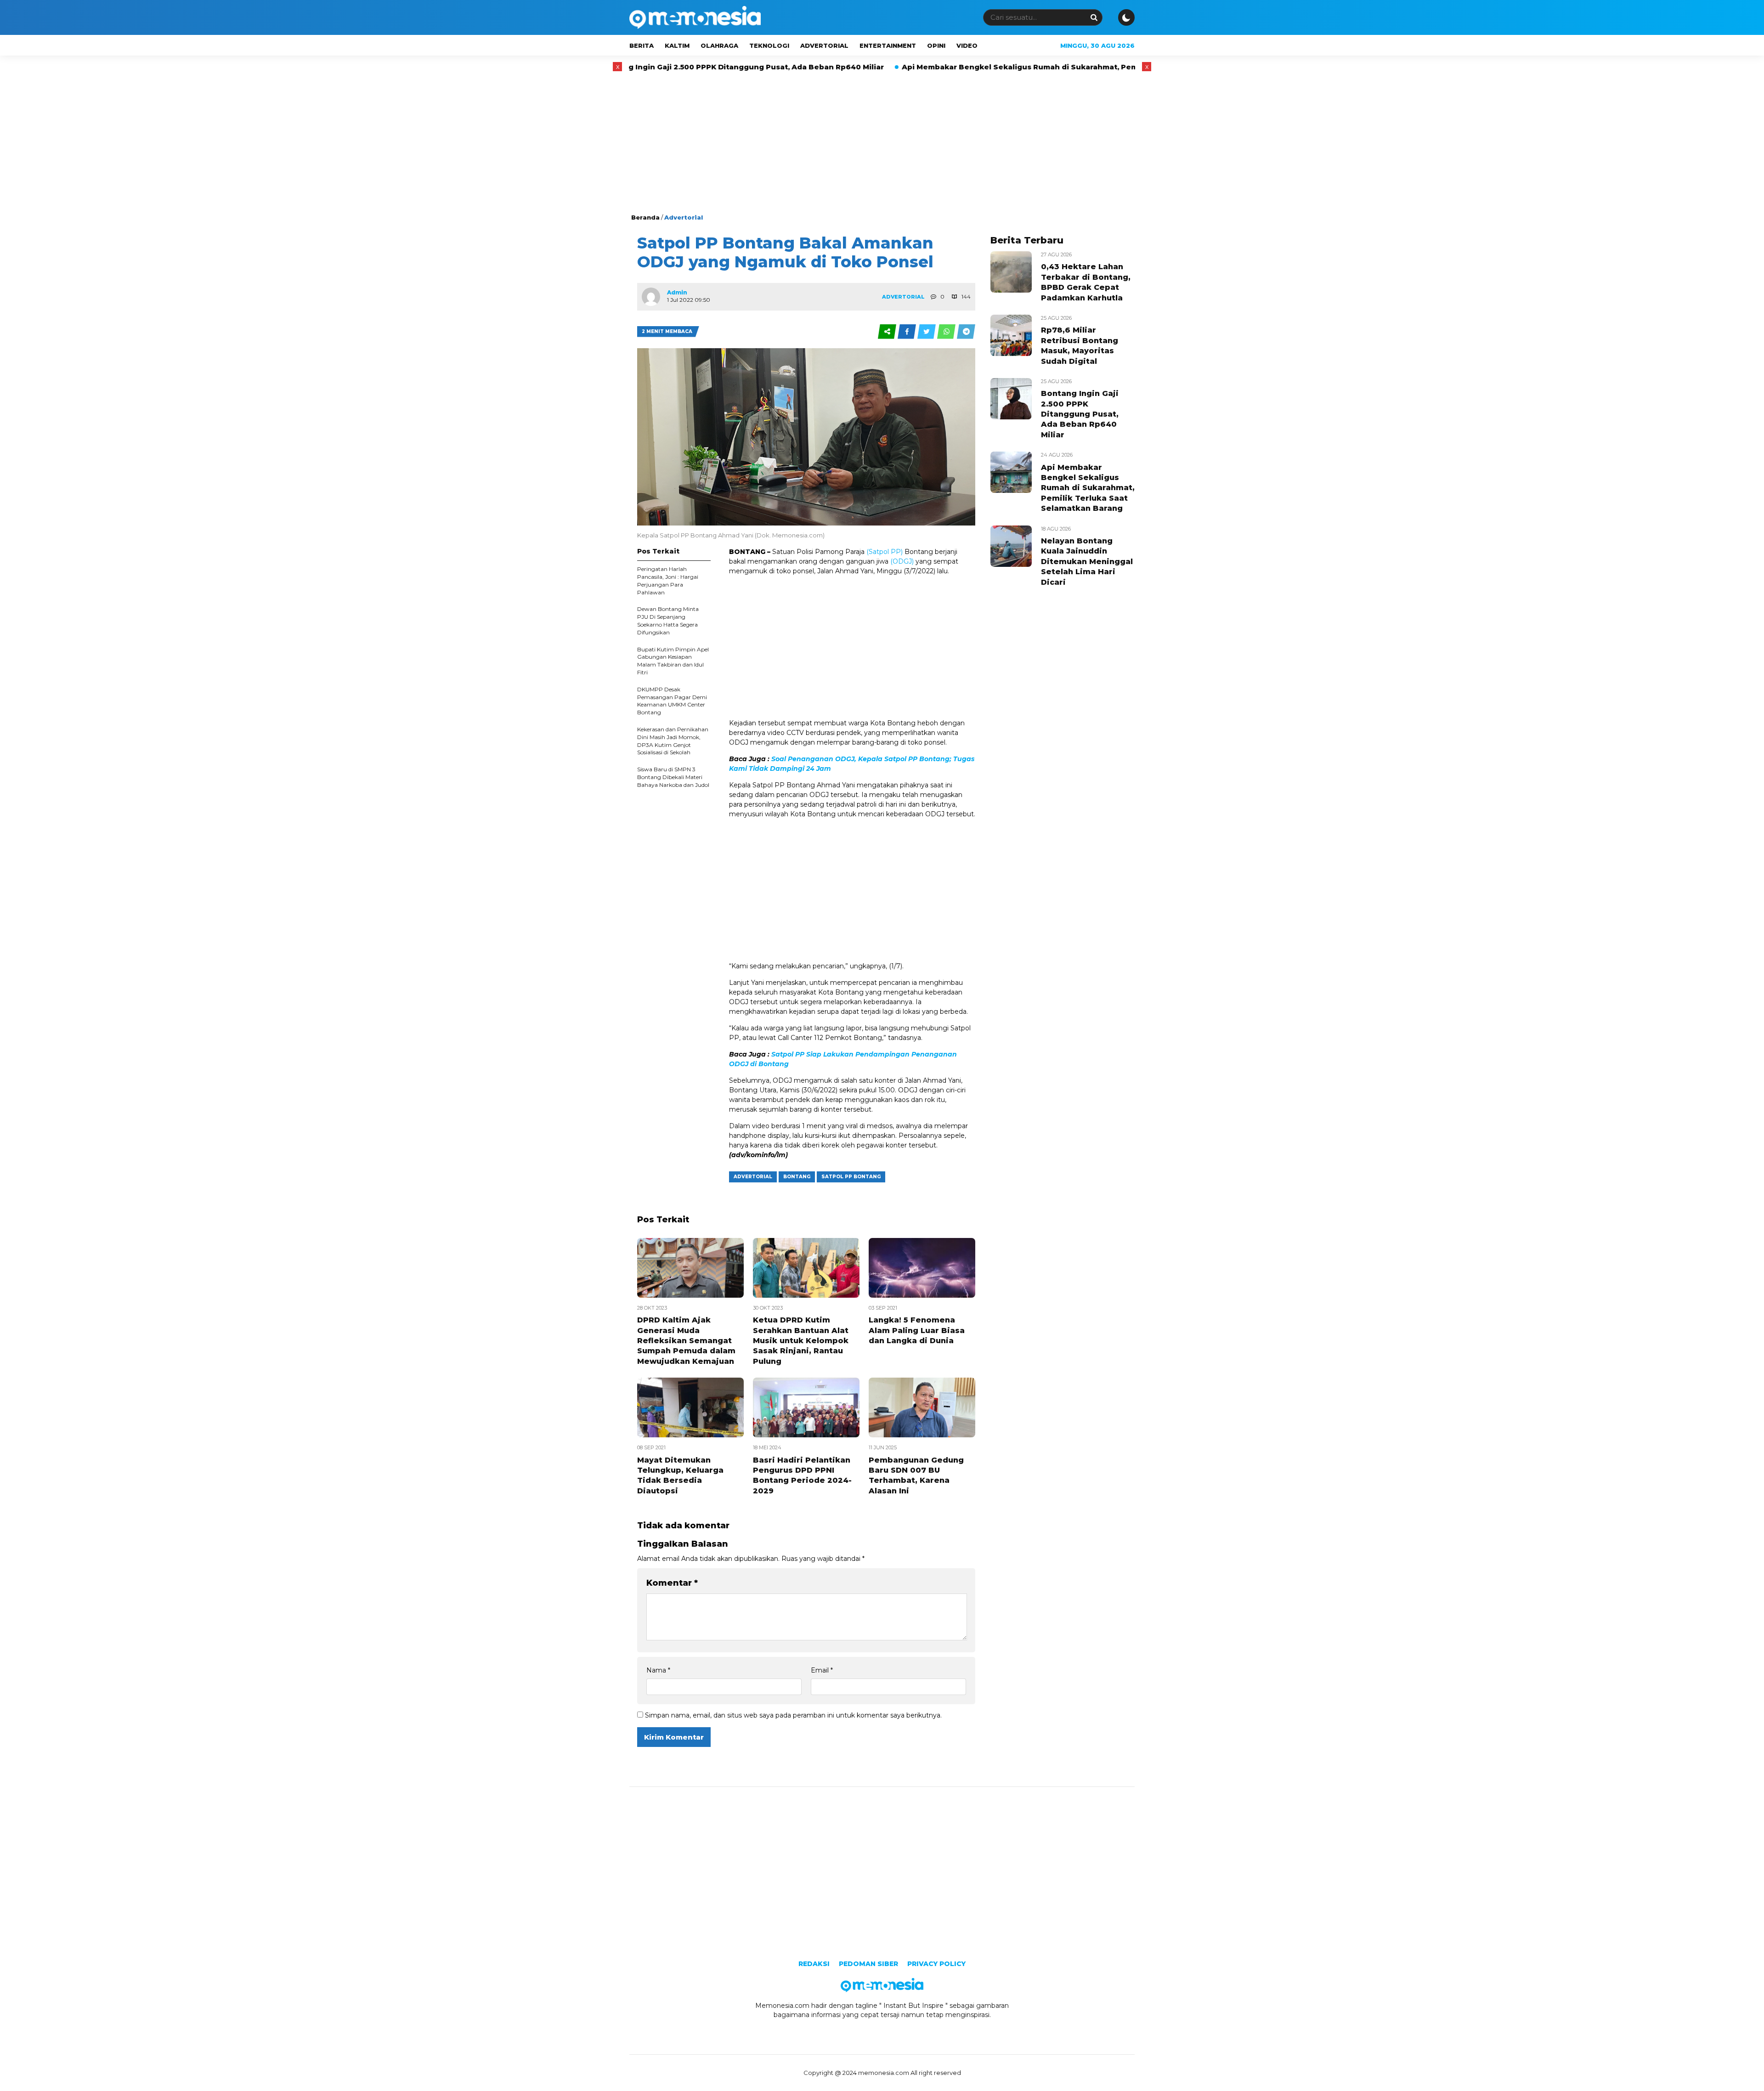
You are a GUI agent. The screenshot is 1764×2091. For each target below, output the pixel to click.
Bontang (797, 1177)
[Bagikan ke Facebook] (907, 332)
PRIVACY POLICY (936, 1964)
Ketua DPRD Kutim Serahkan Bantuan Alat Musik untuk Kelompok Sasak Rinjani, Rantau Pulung (801, 1341)
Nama (658, 1670)
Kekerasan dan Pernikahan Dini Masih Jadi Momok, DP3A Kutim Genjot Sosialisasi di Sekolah (673, 741)
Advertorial (824, 45)
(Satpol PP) (885, 552)
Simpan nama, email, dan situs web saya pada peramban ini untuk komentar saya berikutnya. (793, 1715)
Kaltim (677, 45)
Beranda (645, 217)
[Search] (1094, 17)
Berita (642, 45)
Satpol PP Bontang (851, 1177)
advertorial (753, 1177)
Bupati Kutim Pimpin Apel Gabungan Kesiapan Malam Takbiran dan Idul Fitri (673, 661)
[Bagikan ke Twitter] (927, 332)
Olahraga (719, 45)
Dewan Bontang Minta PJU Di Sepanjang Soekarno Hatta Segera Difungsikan (668, 620)
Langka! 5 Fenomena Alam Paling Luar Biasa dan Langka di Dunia (917, 1330)
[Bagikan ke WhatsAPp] (947, 332)
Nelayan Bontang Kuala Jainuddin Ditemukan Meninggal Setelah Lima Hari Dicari (1087, 562)
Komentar (672, 1583)
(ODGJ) (902, 561)
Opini (936, 45)
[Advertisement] (882, 144)
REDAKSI (814, 1964)
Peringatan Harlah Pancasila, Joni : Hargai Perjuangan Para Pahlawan (668, 580)
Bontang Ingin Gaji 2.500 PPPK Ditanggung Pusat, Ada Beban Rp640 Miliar (1080, 414)
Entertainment (888, 45)
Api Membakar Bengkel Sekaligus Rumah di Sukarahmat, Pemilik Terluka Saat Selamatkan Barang (946, 67)
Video (967, 45)
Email (822, 1670)
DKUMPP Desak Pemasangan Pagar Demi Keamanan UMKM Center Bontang (672, 701)
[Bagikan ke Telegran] (966, 332)
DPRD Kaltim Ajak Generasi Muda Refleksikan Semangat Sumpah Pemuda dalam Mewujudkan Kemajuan (686, 1341)
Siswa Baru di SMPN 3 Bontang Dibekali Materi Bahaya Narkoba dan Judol (673, 777)
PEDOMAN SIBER (868, 1964)
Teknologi (769, 45)
